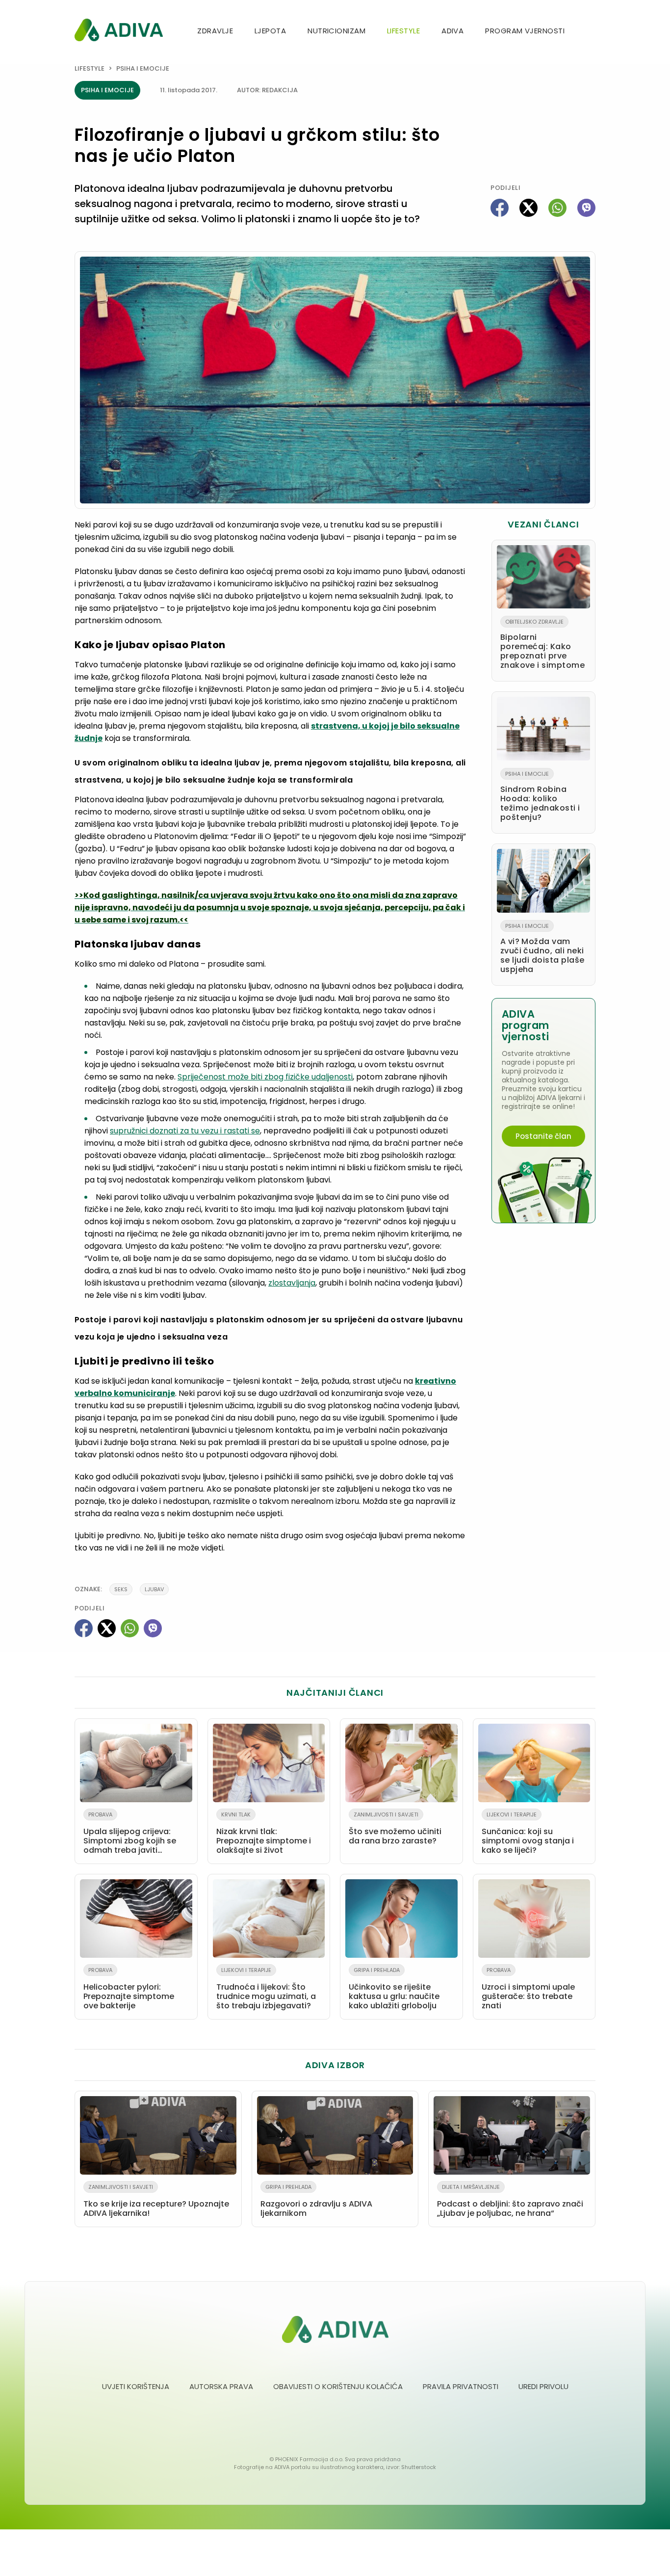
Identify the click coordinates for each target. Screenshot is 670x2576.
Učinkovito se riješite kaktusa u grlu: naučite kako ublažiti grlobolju (394, 1989)
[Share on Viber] (586, 208)
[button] (592, 32)
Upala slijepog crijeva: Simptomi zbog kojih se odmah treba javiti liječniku (130, 1835)
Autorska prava (221, 2386)
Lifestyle (403, 31)
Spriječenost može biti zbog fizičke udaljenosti (265, 1077)
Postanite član (543, 1136)
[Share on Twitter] (528, 208)
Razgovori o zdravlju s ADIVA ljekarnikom (316, 2201)
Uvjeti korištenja (136, 2386)
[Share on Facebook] (500, 208)
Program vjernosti (525, 31)
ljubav (154, 1589)
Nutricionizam (336, 31)
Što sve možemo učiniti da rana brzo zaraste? (395, 1828)
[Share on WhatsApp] (557, 208)
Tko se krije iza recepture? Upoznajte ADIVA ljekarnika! (156, 2201)
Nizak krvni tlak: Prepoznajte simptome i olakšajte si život (264, 1833)
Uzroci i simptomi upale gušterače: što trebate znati (528, 1989)
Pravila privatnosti (461, 2386)
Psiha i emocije (143, 68)
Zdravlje (215, 31)
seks (121, 1589)
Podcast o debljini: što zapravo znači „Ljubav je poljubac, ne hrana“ (510, 2201)
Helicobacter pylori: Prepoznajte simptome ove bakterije (129, 1989)
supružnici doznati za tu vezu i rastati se (185, 1131)
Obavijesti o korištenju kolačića (338, 2386)
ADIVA (452, 31)
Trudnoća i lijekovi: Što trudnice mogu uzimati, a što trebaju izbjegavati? (266, 1989)
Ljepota (270, 31)
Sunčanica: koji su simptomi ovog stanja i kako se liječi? (528, 1833)
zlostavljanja (292, 1283)
